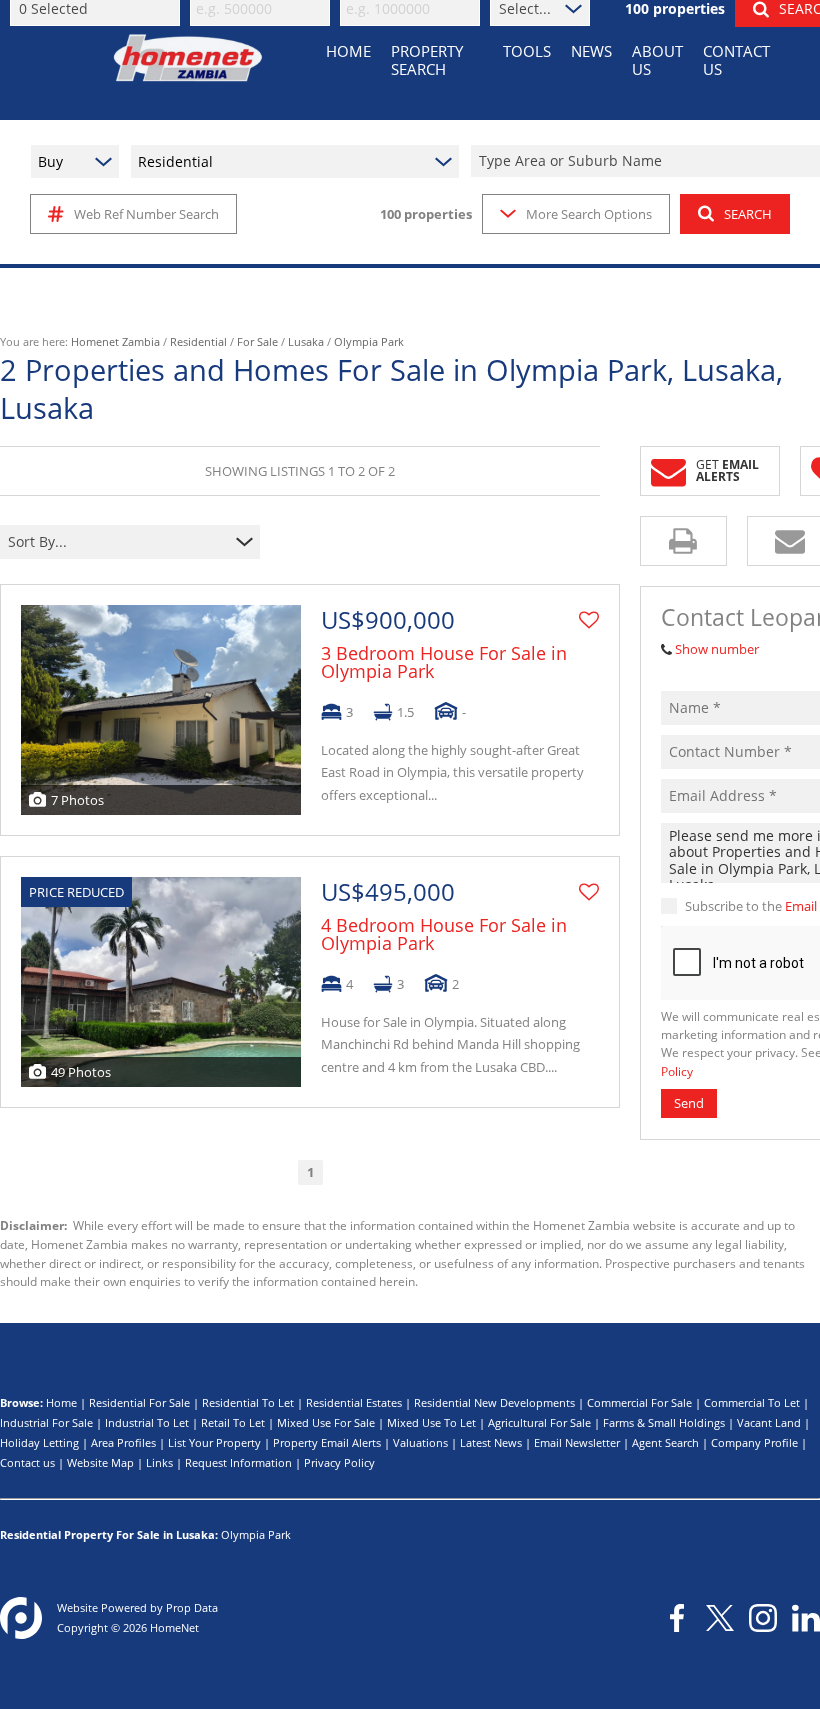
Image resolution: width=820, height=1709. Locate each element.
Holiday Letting (39, 1442)
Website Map (100, 1462)
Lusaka (306, 341)
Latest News (491, 1442)
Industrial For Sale (46, 1422)
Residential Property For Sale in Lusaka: (109, 1534)
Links (159, 1462)
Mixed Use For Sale (326, 1422)
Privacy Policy (339, 1462)
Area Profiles (123, 1442)
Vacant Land (769, 1422)
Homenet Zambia (115, 341)
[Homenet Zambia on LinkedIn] (806, 1618)
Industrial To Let (147, 1422)
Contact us (27, 1462)
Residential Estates (354, 1402)
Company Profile (754, 1442)
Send (689, 1103)
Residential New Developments (494, 1402)
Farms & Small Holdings (664, 1422)
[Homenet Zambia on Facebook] (677, 1618)
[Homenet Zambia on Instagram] (763, 1618)
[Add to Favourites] (589, 620)
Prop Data (192, 1607)
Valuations (420, 1442)
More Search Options (589, 214)
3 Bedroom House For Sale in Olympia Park (444, 662)
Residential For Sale (139, 1402)
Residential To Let (248, 1402)
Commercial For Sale (639, 1402)
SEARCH (748, 214)
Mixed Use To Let (431, 1422)
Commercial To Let (752, 1402)
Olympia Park (256, 1534)
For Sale (257, 341)
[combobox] (117, 542)
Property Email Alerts (327, 1442)
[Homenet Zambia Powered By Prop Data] (21, 1618)
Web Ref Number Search (146, 214)
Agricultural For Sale (539, 1422)
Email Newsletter (577, 1442)
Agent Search (665, 1442)
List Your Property (214, 1442)
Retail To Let (233, 1422)
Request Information (238, 1462)
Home (61, 1402)
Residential (198, 341)
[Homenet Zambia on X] (720, 1618)
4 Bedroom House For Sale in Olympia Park (444, 934)
